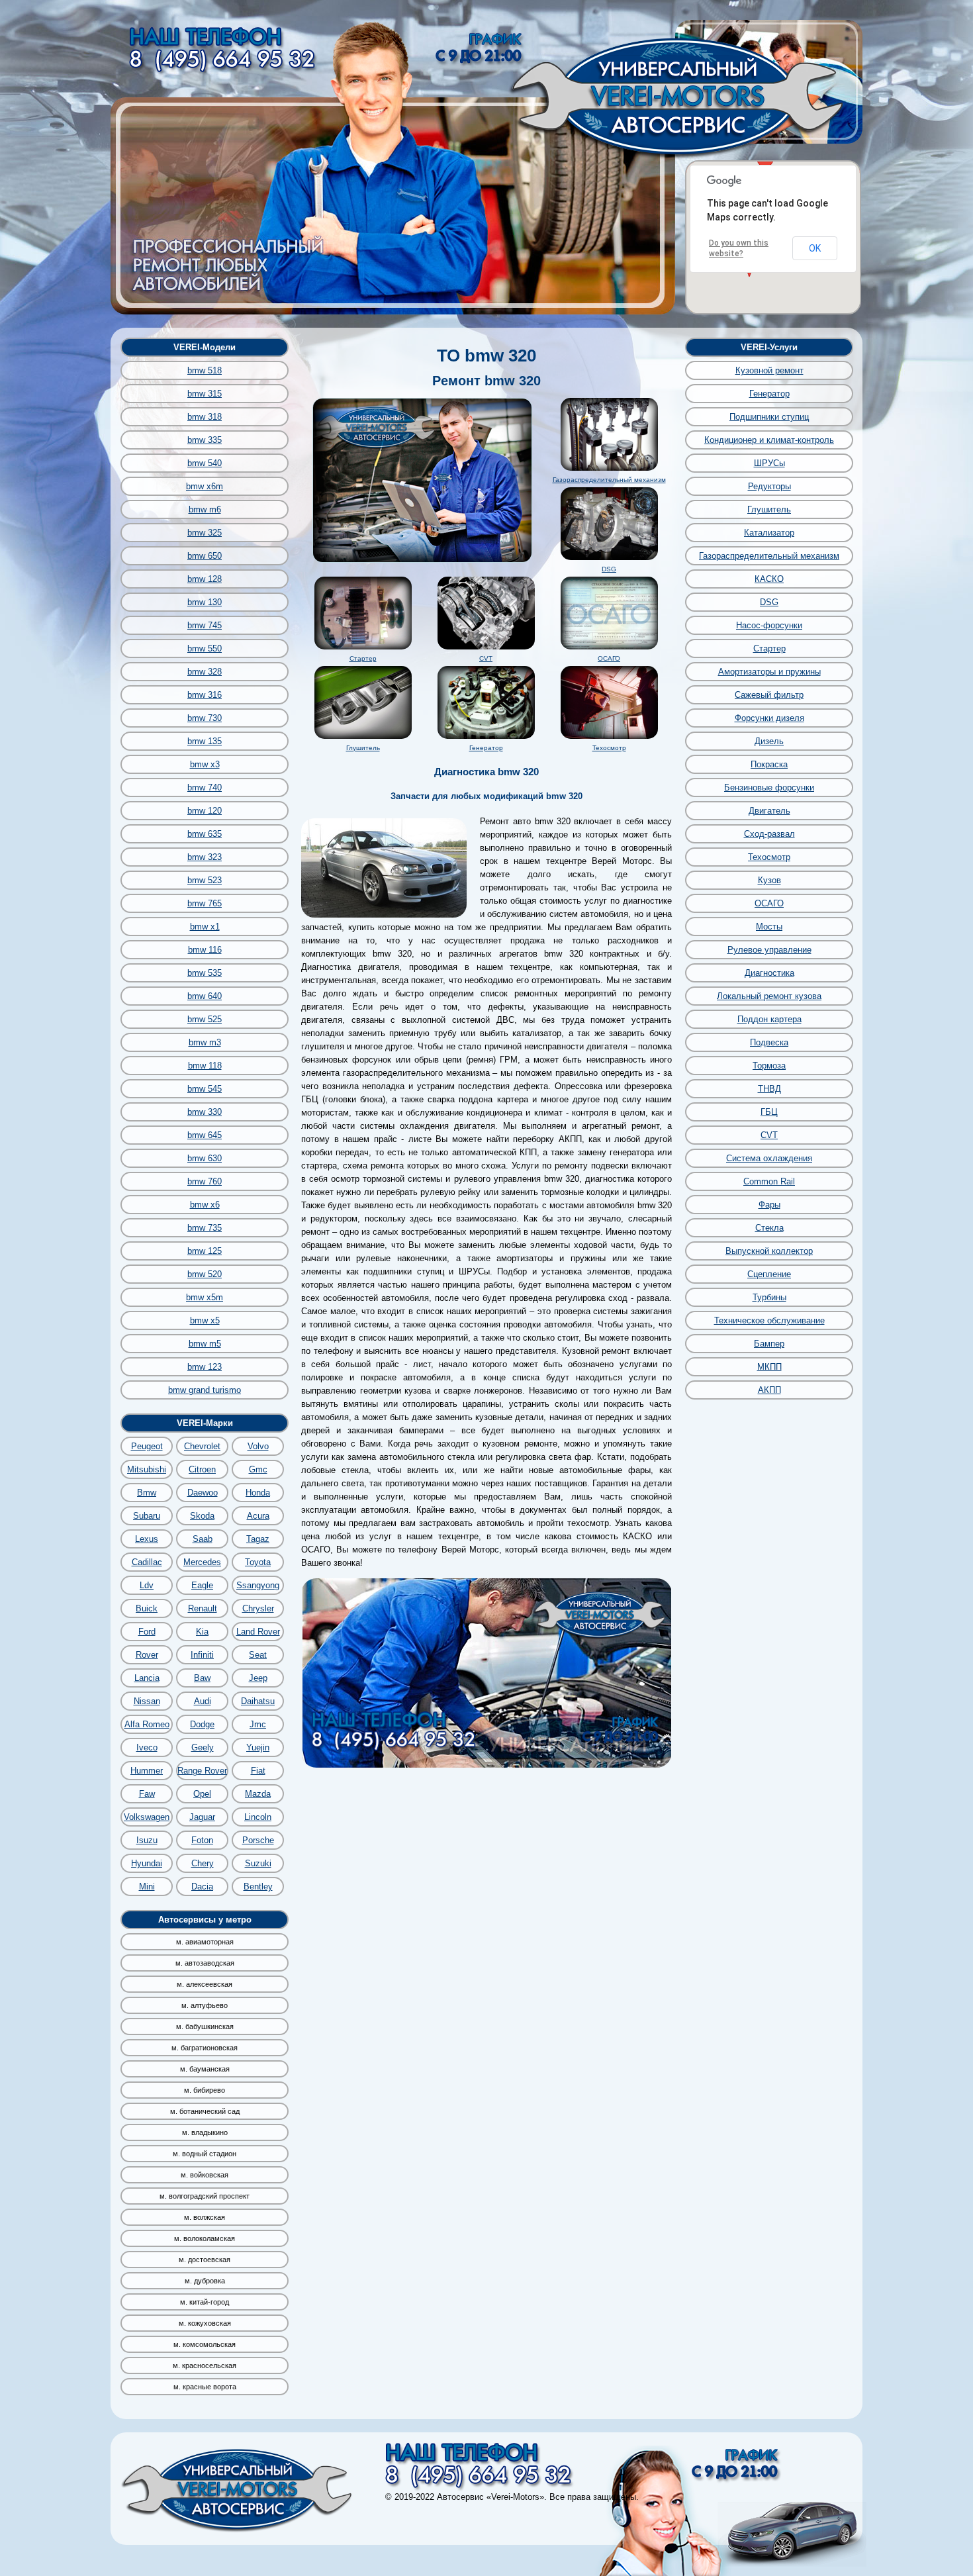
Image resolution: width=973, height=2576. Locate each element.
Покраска (769, 764)
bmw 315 (205, 394)
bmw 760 (205, 1181)
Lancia (147, 1678)
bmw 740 (205, 787)
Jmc (258, 1724)
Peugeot (147, 1446)
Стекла (769, 1228)
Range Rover (202, 1771)
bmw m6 (205, 509)
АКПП (769, 1390)
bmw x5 (205, 1320)
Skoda (202, 1516)
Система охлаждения (769, 1158)
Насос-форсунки (769, 625)
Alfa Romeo (147, 1724)
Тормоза (769, 1066)
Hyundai (147, 1863)
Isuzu (147, 1840)
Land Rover (258, 1632)
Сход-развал (769, 834)
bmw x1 (205, 927)
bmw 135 (205, 741)
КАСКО (769, 579)
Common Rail (769, 1181)
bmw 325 (205, 533)
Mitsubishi (147, 1469)
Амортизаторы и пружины (769, 672)
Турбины (769, 1297)
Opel (202, 1794)
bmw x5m (205, 1297)
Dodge (202, 1724)
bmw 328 (205, 672)
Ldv (147, 1585)
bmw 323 (205, 857)
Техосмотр (609, 748)
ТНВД (769, 1089)
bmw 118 (205, 1066)
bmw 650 (205, 556)
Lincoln (258, 1817)
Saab (203, 1539)
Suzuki (258, 1863)
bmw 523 (205, 880)
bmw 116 (205, 950)
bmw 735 (205, 1228)
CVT (486, 658)
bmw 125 (205, 1251)
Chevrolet (202, 1446)
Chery (203, 1863)
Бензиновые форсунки (769, 787)
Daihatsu (258, 1701)
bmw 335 (205, 440)
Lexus (147, 1539)
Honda (258, 1493)
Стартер (363, 658)
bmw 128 (205, 579)
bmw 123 (205, 1367)
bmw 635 (205, 834)
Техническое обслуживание (769, 1320)
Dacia (202, 1886)
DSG (609, 569)
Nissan (147, 1701)
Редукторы (769, 486)
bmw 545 (205, 1089)
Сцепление (769, 1274)
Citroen (202, 1469)
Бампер (769, 1344)
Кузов (769, 880)
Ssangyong (258, 1585)
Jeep (258, 1678)
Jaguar (202, 1817)
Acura (258, 1516)
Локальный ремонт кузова (769, 996)
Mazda (258, 1794)
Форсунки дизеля (769, 718)
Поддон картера (769, 1019)
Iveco (147, 1747)
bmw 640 (205, 996)
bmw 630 (205, 1158)
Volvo (258, 1446)
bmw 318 (205, 417)
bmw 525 (205, 1019)
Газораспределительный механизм (609, 480)
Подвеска (769, 1042)
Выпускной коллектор (769, 1251)
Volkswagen (147, 1817)
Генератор (486, 748)
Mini (147, 1886)
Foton (202, 1840)
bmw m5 (205, 1344)
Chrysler (258, 1608)
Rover (147, 1655)
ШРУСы (769, 463)
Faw (147, 1794)
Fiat (258, 1771)
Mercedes (202, 1562)
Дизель (769, 741)
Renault (203, 1608)
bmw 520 (205, 1274)
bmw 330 (205, 1112)
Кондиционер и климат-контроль (769, 440)
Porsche (258, 1840)
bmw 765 (205, 903)
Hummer (147, 1771)
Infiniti (202, 1655)
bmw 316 (205, 695)
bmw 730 (205, 718)
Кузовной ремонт (769, 370)
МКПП (769, 1367)
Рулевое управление (769, 950)
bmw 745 (205, 625)
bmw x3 (205, 764)
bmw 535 (205, 973)
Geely (203, 1747)
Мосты (769, 927)
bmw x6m (205, 486)
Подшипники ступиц (769, 417)
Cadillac (147, 1562)
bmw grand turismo (205, 1390)
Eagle (202, 1585)
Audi (203, 1701)
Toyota (258, 1562)
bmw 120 (205, 811)
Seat (258, 1655)
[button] (765, 162)
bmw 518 (205, 370)
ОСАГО (609, 658)
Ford (147, 1632)
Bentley (258, 1886)
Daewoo (203, 1493)
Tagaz (258, 1539)
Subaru (147, 1516)
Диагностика (769, 973)
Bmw (147, 1493)
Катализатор (769, 533)
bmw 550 (205, 648)
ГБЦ (769, 1112)
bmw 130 (205, 602)
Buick (147, 1608)
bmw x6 (205, 1205)
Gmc (258, 1469)
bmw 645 (205, 1135)
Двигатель (769, 811)
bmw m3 (205, 1042)
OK (815, 248)
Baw (202, 1678)
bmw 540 (205, 463)
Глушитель (363, 748)
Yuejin (258, 1747)
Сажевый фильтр (769, 695)
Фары (769, 1205)
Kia (202, 1632)
